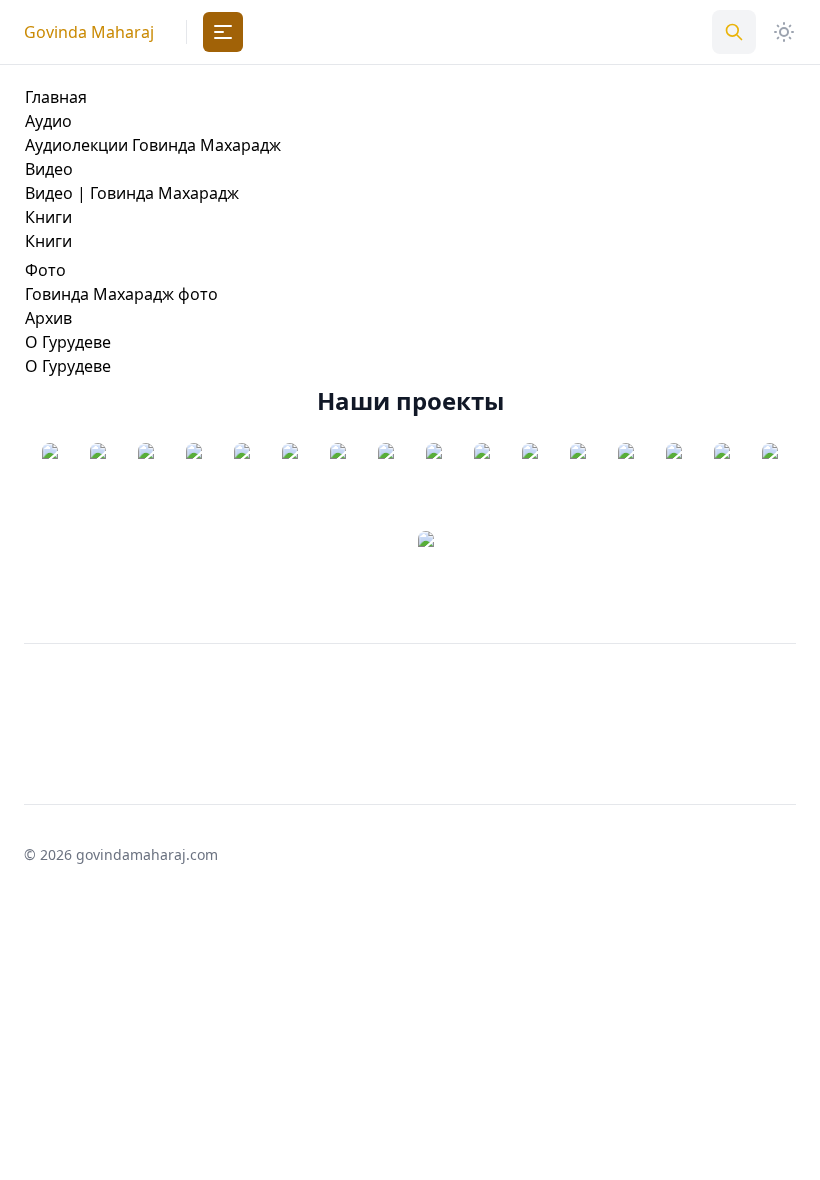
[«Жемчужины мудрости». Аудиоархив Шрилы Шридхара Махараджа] (146, 487)
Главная (56, 97)
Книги (48, 217)
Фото (45, 270)
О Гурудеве (68, 342)
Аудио (48, 121)
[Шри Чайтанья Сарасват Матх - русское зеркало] (98, 487)
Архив (48, 318)
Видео (49, 169)
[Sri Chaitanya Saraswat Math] (50, 487)
